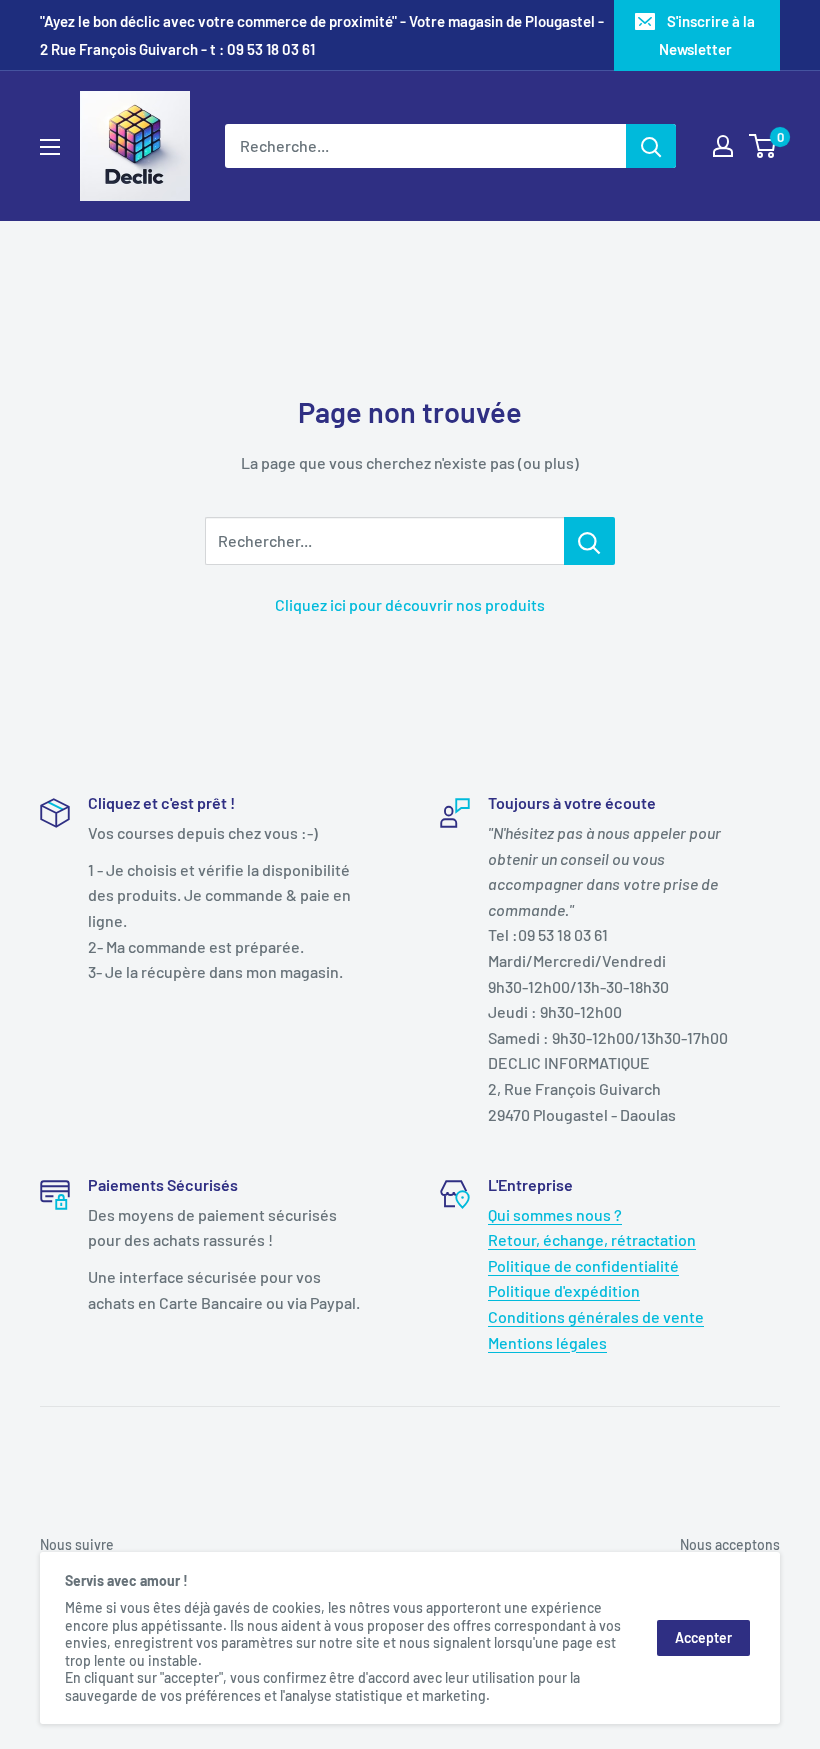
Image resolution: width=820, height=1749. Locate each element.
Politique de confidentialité (583, 1265)
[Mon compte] (723, 146)
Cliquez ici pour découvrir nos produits (410, 604)
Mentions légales (547, 1342)
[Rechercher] (651, 146)
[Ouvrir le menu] (50, 147)
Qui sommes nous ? (555, 1214)
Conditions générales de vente (596, 1316)
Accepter (703, 1637)
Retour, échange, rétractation (592, 1239)
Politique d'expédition (564, 1290)
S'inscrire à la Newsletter (707, 35)
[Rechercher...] (589, 541)
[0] (763, 146)
